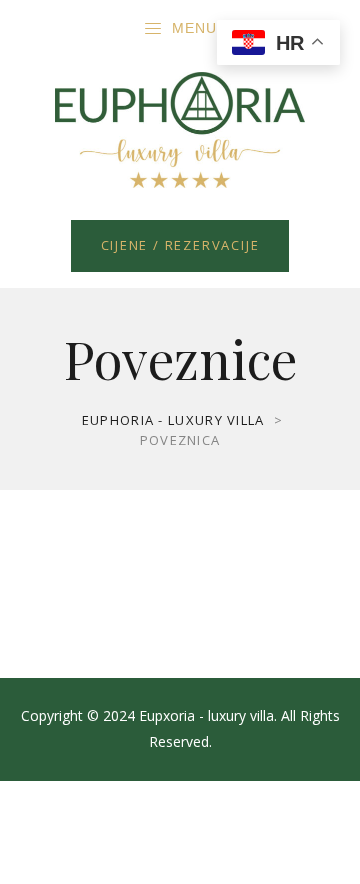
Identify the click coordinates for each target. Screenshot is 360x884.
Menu (194, 28)
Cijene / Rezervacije (180, 245)
